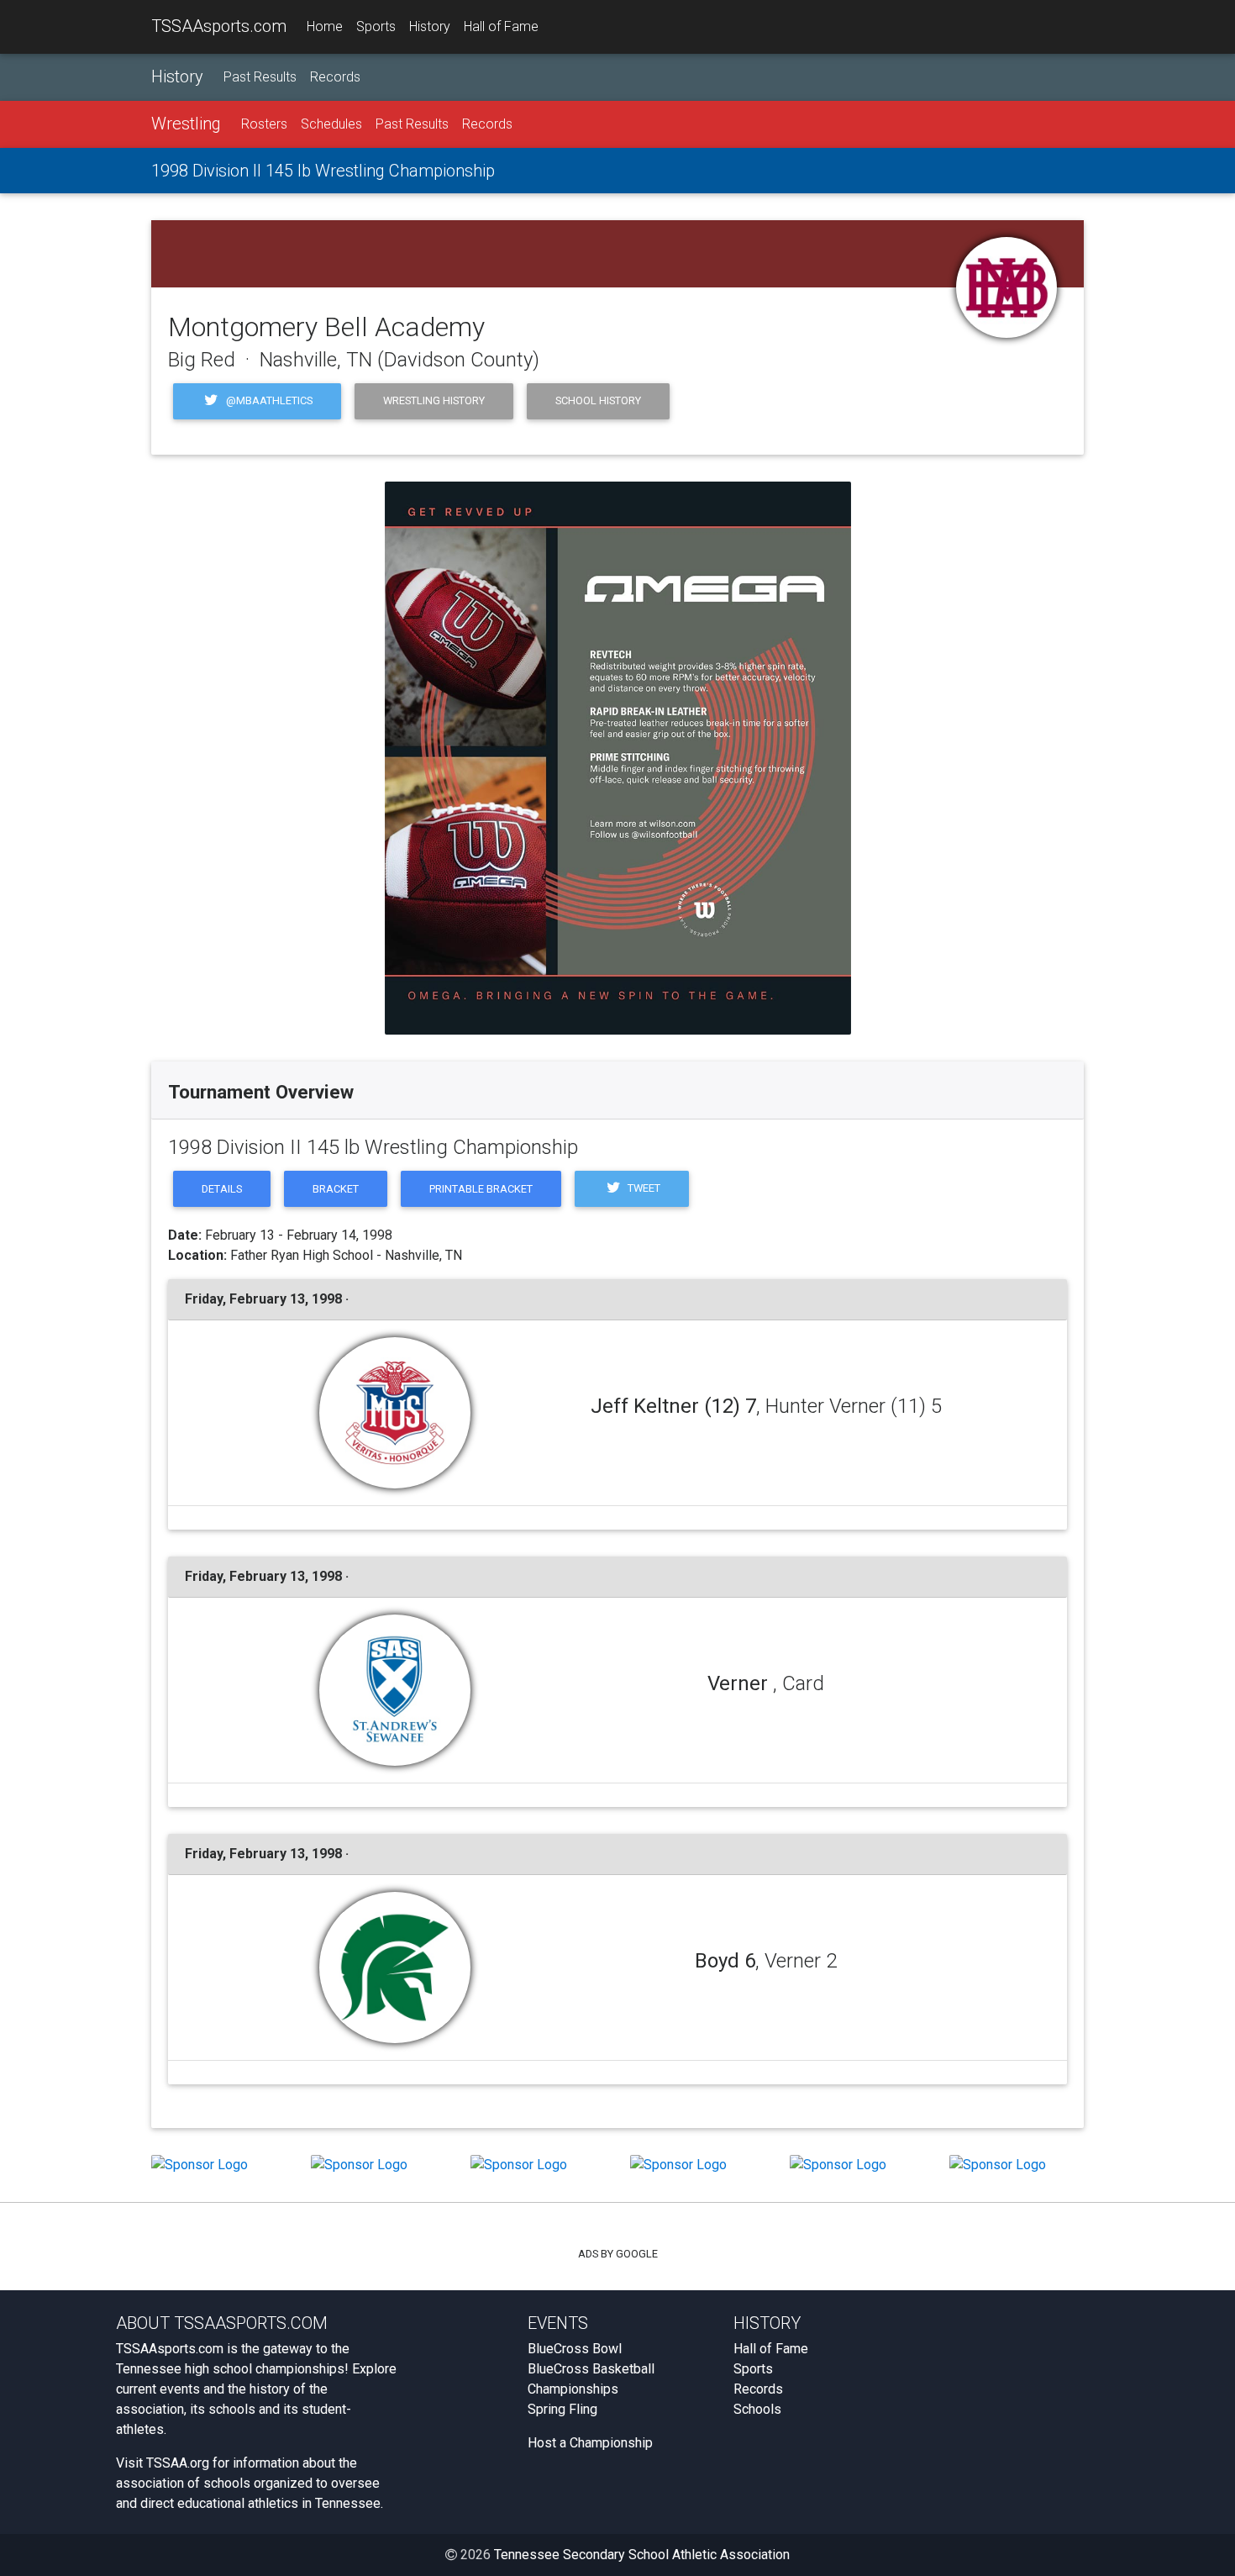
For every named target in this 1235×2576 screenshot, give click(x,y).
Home (325, 26)
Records (335, 77)
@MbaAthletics (268, 400)
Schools (757, 2409)
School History (598, 400)
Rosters (264, 124)
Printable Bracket (481, 1189)
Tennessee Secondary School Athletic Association (642, 2555)
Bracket (336, 1189)
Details (222, 1189)
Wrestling (186, 124)
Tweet (643, 1188)
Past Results (260, 77)
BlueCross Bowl (575, 2349)
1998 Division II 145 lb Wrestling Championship (323, 171)
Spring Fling (562, 2409)
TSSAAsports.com (219, 26)
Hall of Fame (501, 26)
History (430, 26)
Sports (376, 26)
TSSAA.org (178, 2463)
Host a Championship (590, 2443)
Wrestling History (434, 400)
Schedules (331, 124)
